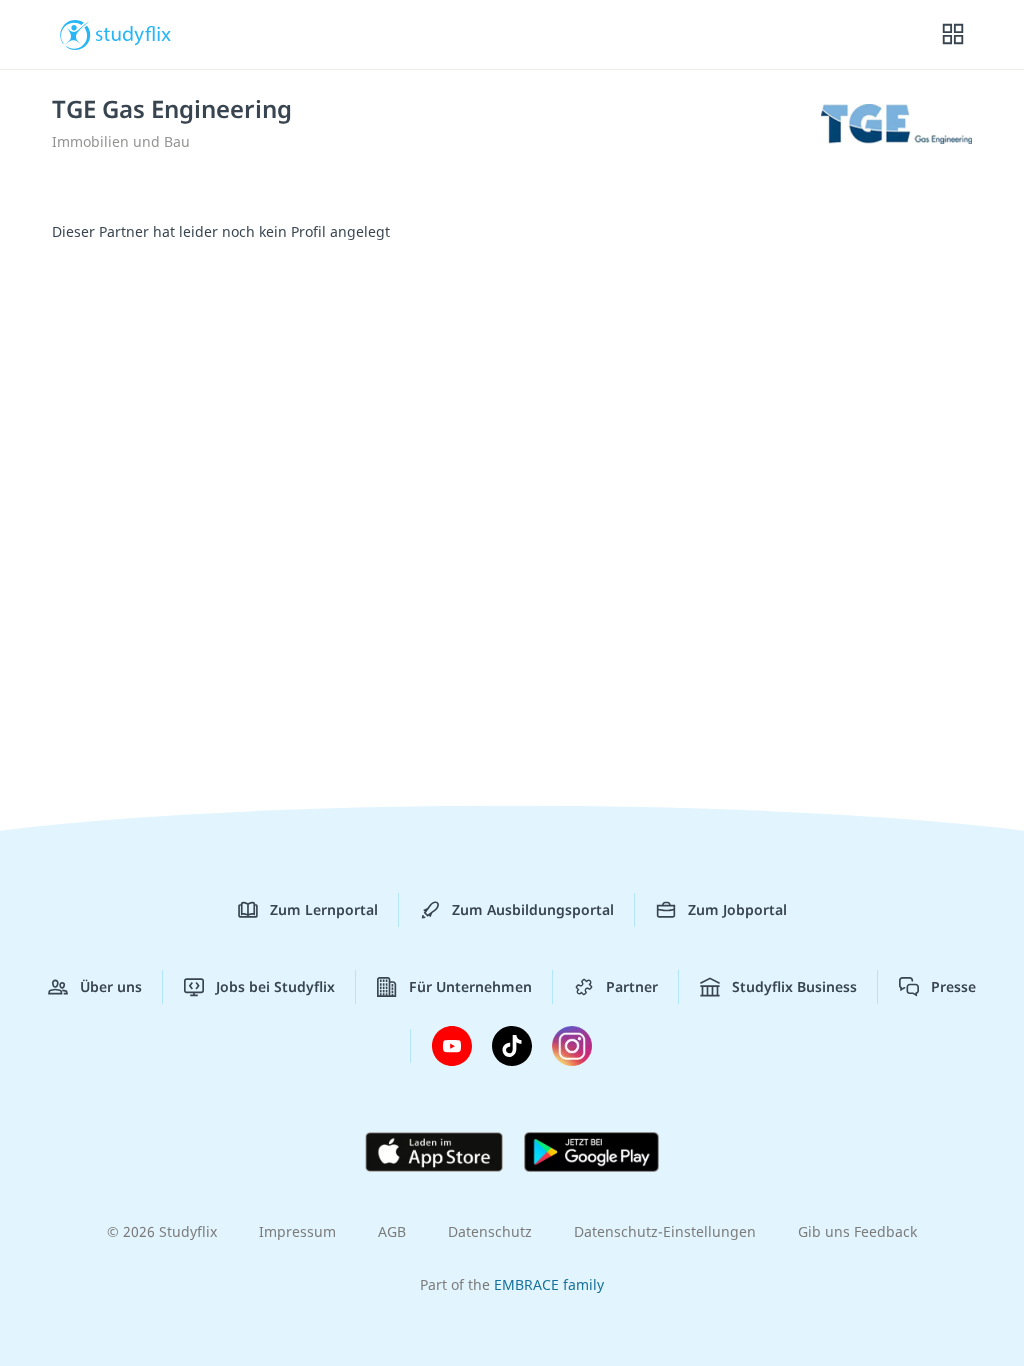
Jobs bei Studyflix (275, 986)
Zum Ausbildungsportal (533, 909)
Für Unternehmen (470, 986)
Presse (953, 986)
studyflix (133, 33)
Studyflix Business (794, 986)
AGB (392, 1231)
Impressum (297, 1231)
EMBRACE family (549, 1284)
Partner (632, 986)
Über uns (111, 986)
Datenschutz (490, 1231)
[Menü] (953, 35)
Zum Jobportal (737, 909)
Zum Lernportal (324, 909)
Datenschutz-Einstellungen (665, 1231)
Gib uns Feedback (857, 1231)
